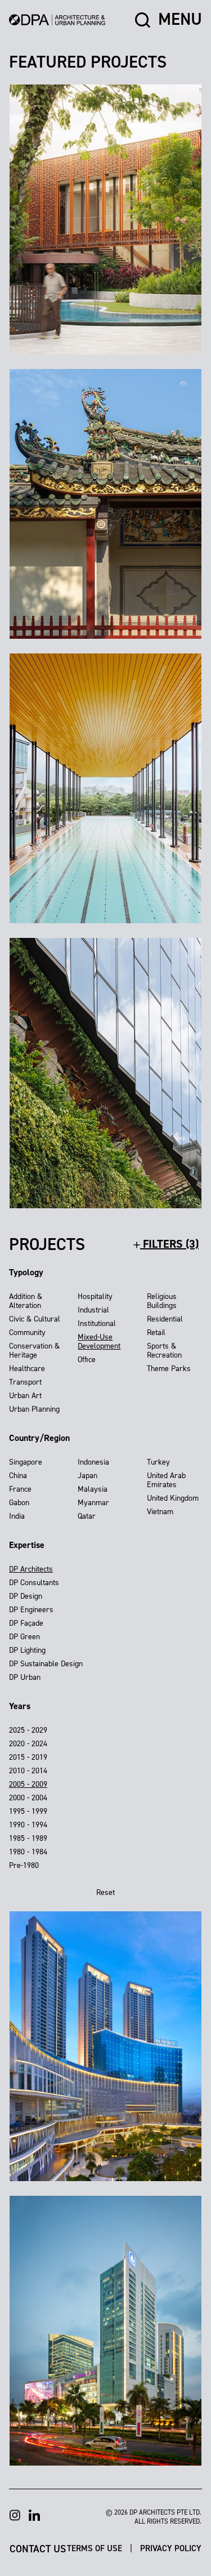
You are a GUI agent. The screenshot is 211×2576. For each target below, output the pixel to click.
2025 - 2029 (28, 1730)
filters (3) (169, 1244)
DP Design (26, 1596)
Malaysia (93, 1489)
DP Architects (31, 1569)
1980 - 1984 (28, 1852)
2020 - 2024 (28, 1744)
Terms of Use (96, 2548)
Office (87, 1360)
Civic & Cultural (35, 1319)
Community (27, 1333)
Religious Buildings (162, 1301)
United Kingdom (173, 1498)
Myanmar (93, 1503)
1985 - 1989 (28, 1838)
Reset (105, 1892)
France (20, 1489)
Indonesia (93, 1462)
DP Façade (26, 1623)
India (17, 1516)
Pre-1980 (24, 1865)
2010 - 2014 (28, 1771)
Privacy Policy (171, 2548)
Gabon (19, 1503)
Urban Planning (34, 1409)
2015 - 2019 (28, 1757)
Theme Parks (169, 1369)
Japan (87, 1476)
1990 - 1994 (28, 1825)
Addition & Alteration (26, 1301)
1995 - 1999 (28, 1811)
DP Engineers (31, 1610)
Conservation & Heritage (34, 1351)
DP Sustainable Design (46, 1664)
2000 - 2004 (28, 1798)
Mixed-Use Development (99, 1342)
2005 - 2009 (28, 1784)
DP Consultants (34, 1583)
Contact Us (38, 2548)
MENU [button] (180, 20)
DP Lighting (27, 1650)
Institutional (97, 1323)
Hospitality (95, 1296)
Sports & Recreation (164, 1351)
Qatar (87, 1516)
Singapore (26, 1462)
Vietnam (160, 1512)
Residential (165, 1319)
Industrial (93, 1310)
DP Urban (25, 1677)
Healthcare (27, 1369)
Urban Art (25, 1396)
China (18, 1476)
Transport (25, 1382)
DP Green (24, 1637)
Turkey (158, 1462)
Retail (156, 1333)
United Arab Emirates (166, 1480)
